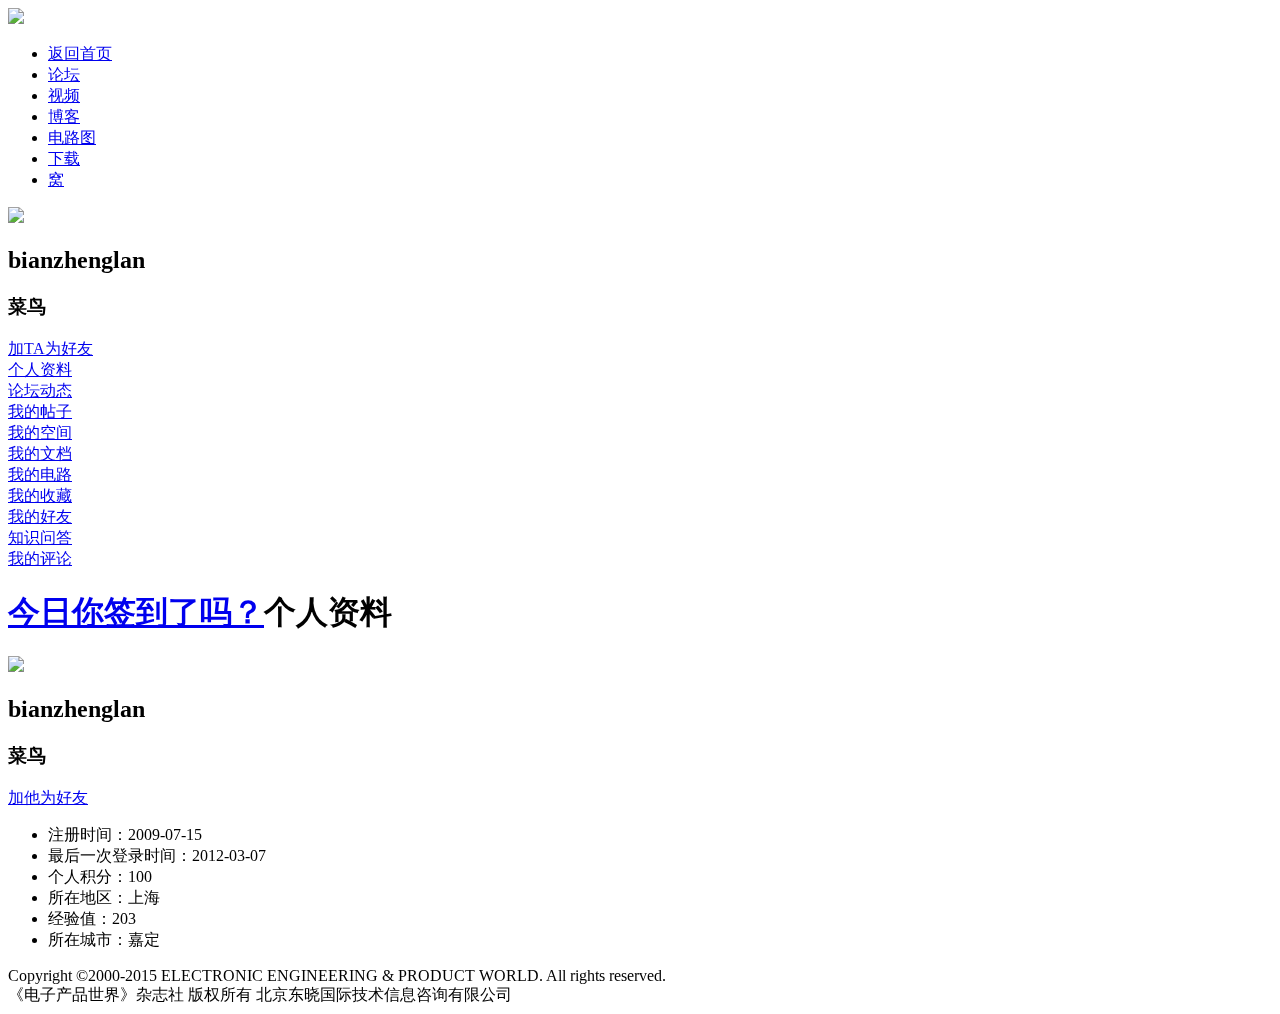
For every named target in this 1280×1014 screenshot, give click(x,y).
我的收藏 (40, 495)
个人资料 (40, 369)
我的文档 (40, 453)
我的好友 (40, 516)
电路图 (72, 137)
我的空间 (40, 432)
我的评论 (40, 558)
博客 (64, 116)
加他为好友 (48, 797)
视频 (64, 95)
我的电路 (40, 474)
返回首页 (80, 53)
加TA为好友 (50, 348)
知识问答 (40, 537)
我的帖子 (40, 411)
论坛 (64, 74)
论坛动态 (40, 390)
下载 (64, 158)
